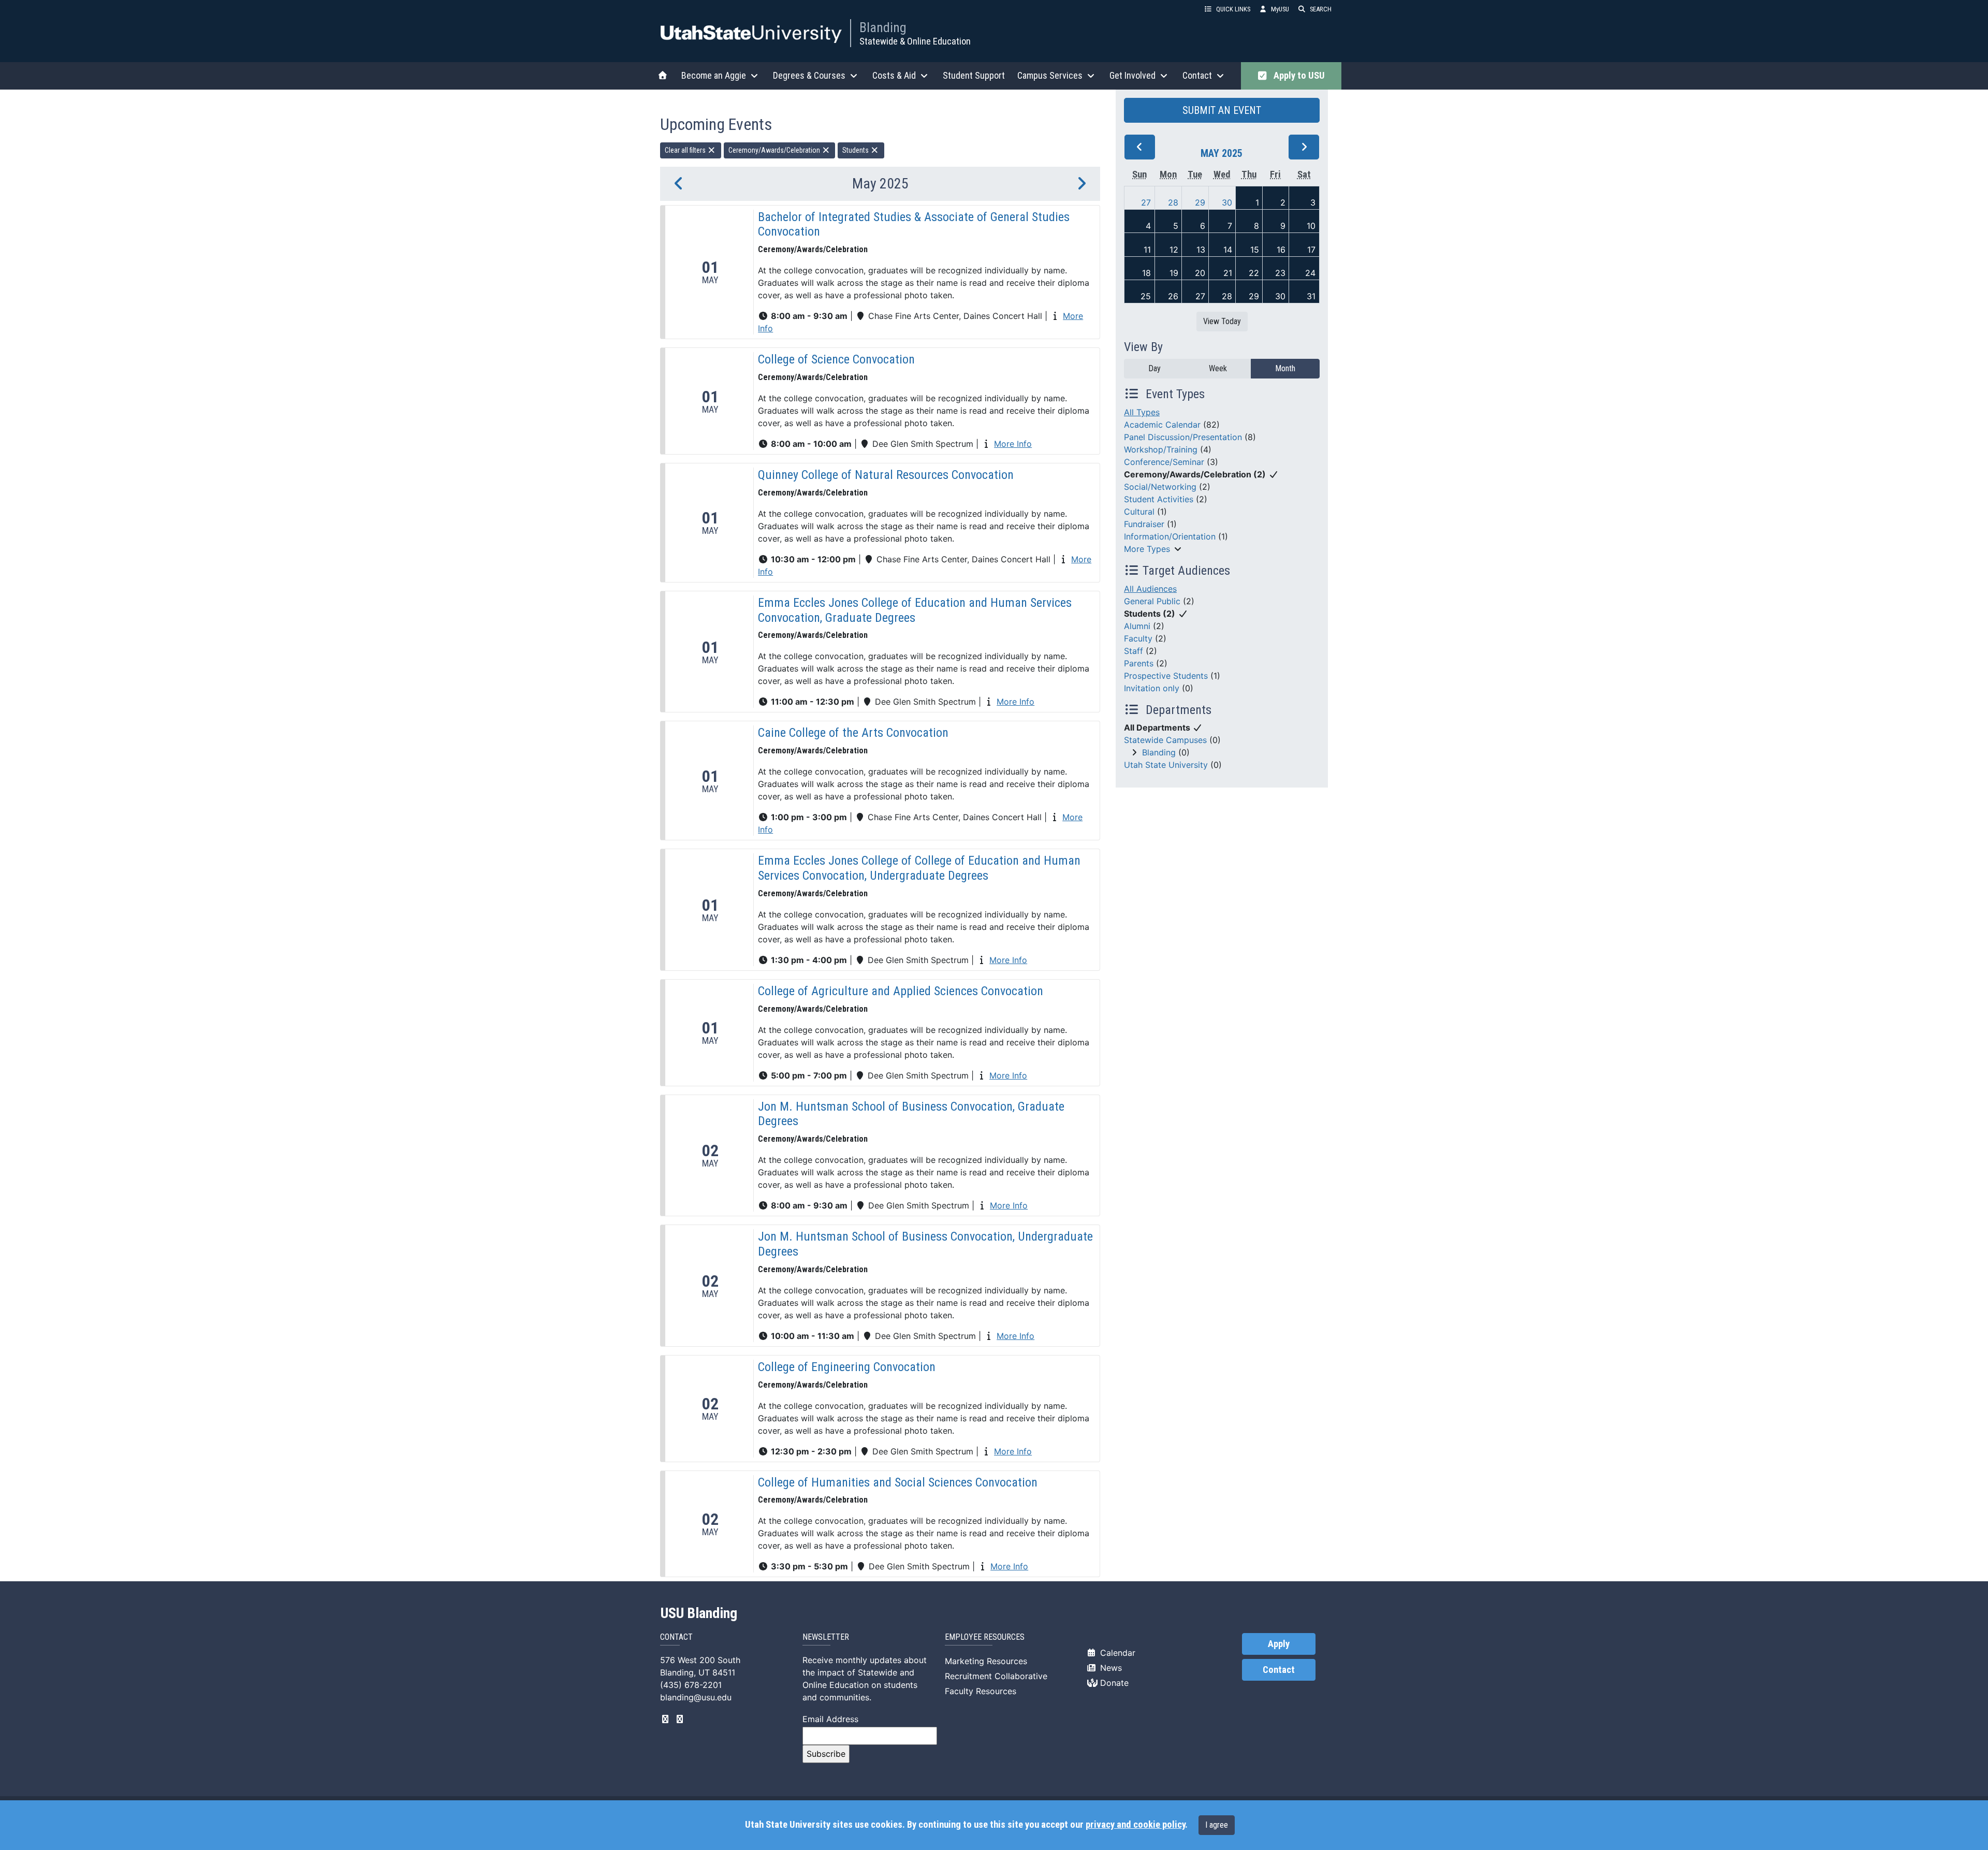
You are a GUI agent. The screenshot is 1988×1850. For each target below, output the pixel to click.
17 (1311, 250)
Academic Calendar (1162, 425)
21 (1228, 273)
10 (1311, 226)
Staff (1134, 651)
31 (1311, 296)
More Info (1013, 444)
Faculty (1138, 638)
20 (1200, 273)
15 (1255, 250)
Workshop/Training (1161, 449)
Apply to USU (1297, 76)
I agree (1217, 1825)
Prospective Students (1166, 676)
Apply (1279, 1644)
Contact (1279, 1670)
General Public (1152, 601)
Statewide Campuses (1165, 740)
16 (1281, 250)
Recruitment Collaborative (996, 1676)
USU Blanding (699, 1613)
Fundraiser (1144, 524)
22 (1254, 273)
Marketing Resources (986, 1661)
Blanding (883, 27)
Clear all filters (686, 150)
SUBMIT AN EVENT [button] (1222, 110)
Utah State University (1166, 765)
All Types (1142, 412)
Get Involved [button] (1132, 75)
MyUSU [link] (1280, 9)
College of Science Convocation (836, 359)
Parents (1139, 663)
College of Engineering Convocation (847, 1367)
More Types (1147, 549)
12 (1174, 250)
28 (1173, 202)
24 (1310, 273)
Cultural (1139, 512)
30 (1227, 202)
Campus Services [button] (1050, 75)
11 (1147, 250)
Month (1285, 368)
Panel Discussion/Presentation (1183, 437)
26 (1173, 296)
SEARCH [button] (1321, 9)
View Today (1222, 321)
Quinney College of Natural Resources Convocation (886, 475)
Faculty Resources (981, 1691)
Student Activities (1159, 499)
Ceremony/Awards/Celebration (775, 150)
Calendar (1116, 1653)
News (1110, 1668)
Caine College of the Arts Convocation (853, 733)
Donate (1113, 1683)
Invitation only (1152, 688)
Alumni (1137, 626)
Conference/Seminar (1164, 462)
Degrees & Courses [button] (809, 75)
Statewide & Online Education (915, 41)
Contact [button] (1197, 75)
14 (1228, 250)
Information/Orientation (1170, 536)
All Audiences (1150, 589)
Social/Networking (1160, 487)
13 (1201, 250)
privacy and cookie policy (1135, 1825)
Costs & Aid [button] (894, 75)
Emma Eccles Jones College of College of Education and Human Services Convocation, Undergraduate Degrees (919, 868)
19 (1174, 273)
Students (856, 150)
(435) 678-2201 (691, 1685)
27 (1146, 202)
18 (1146, 273)
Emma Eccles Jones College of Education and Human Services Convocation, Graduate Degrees (915, 610)
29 (1200, 202)
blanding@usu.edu (696, 1697)
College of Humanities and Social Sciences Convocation (898, 1482)
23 (1280, 273)
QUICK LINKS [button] (1233, 9)
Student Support (974, 75)
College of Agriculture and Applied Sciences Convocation (901, 991)
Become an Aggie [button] (714, 75)
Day (1154, 368)
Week (1218, 368)
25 (1146, 296)
